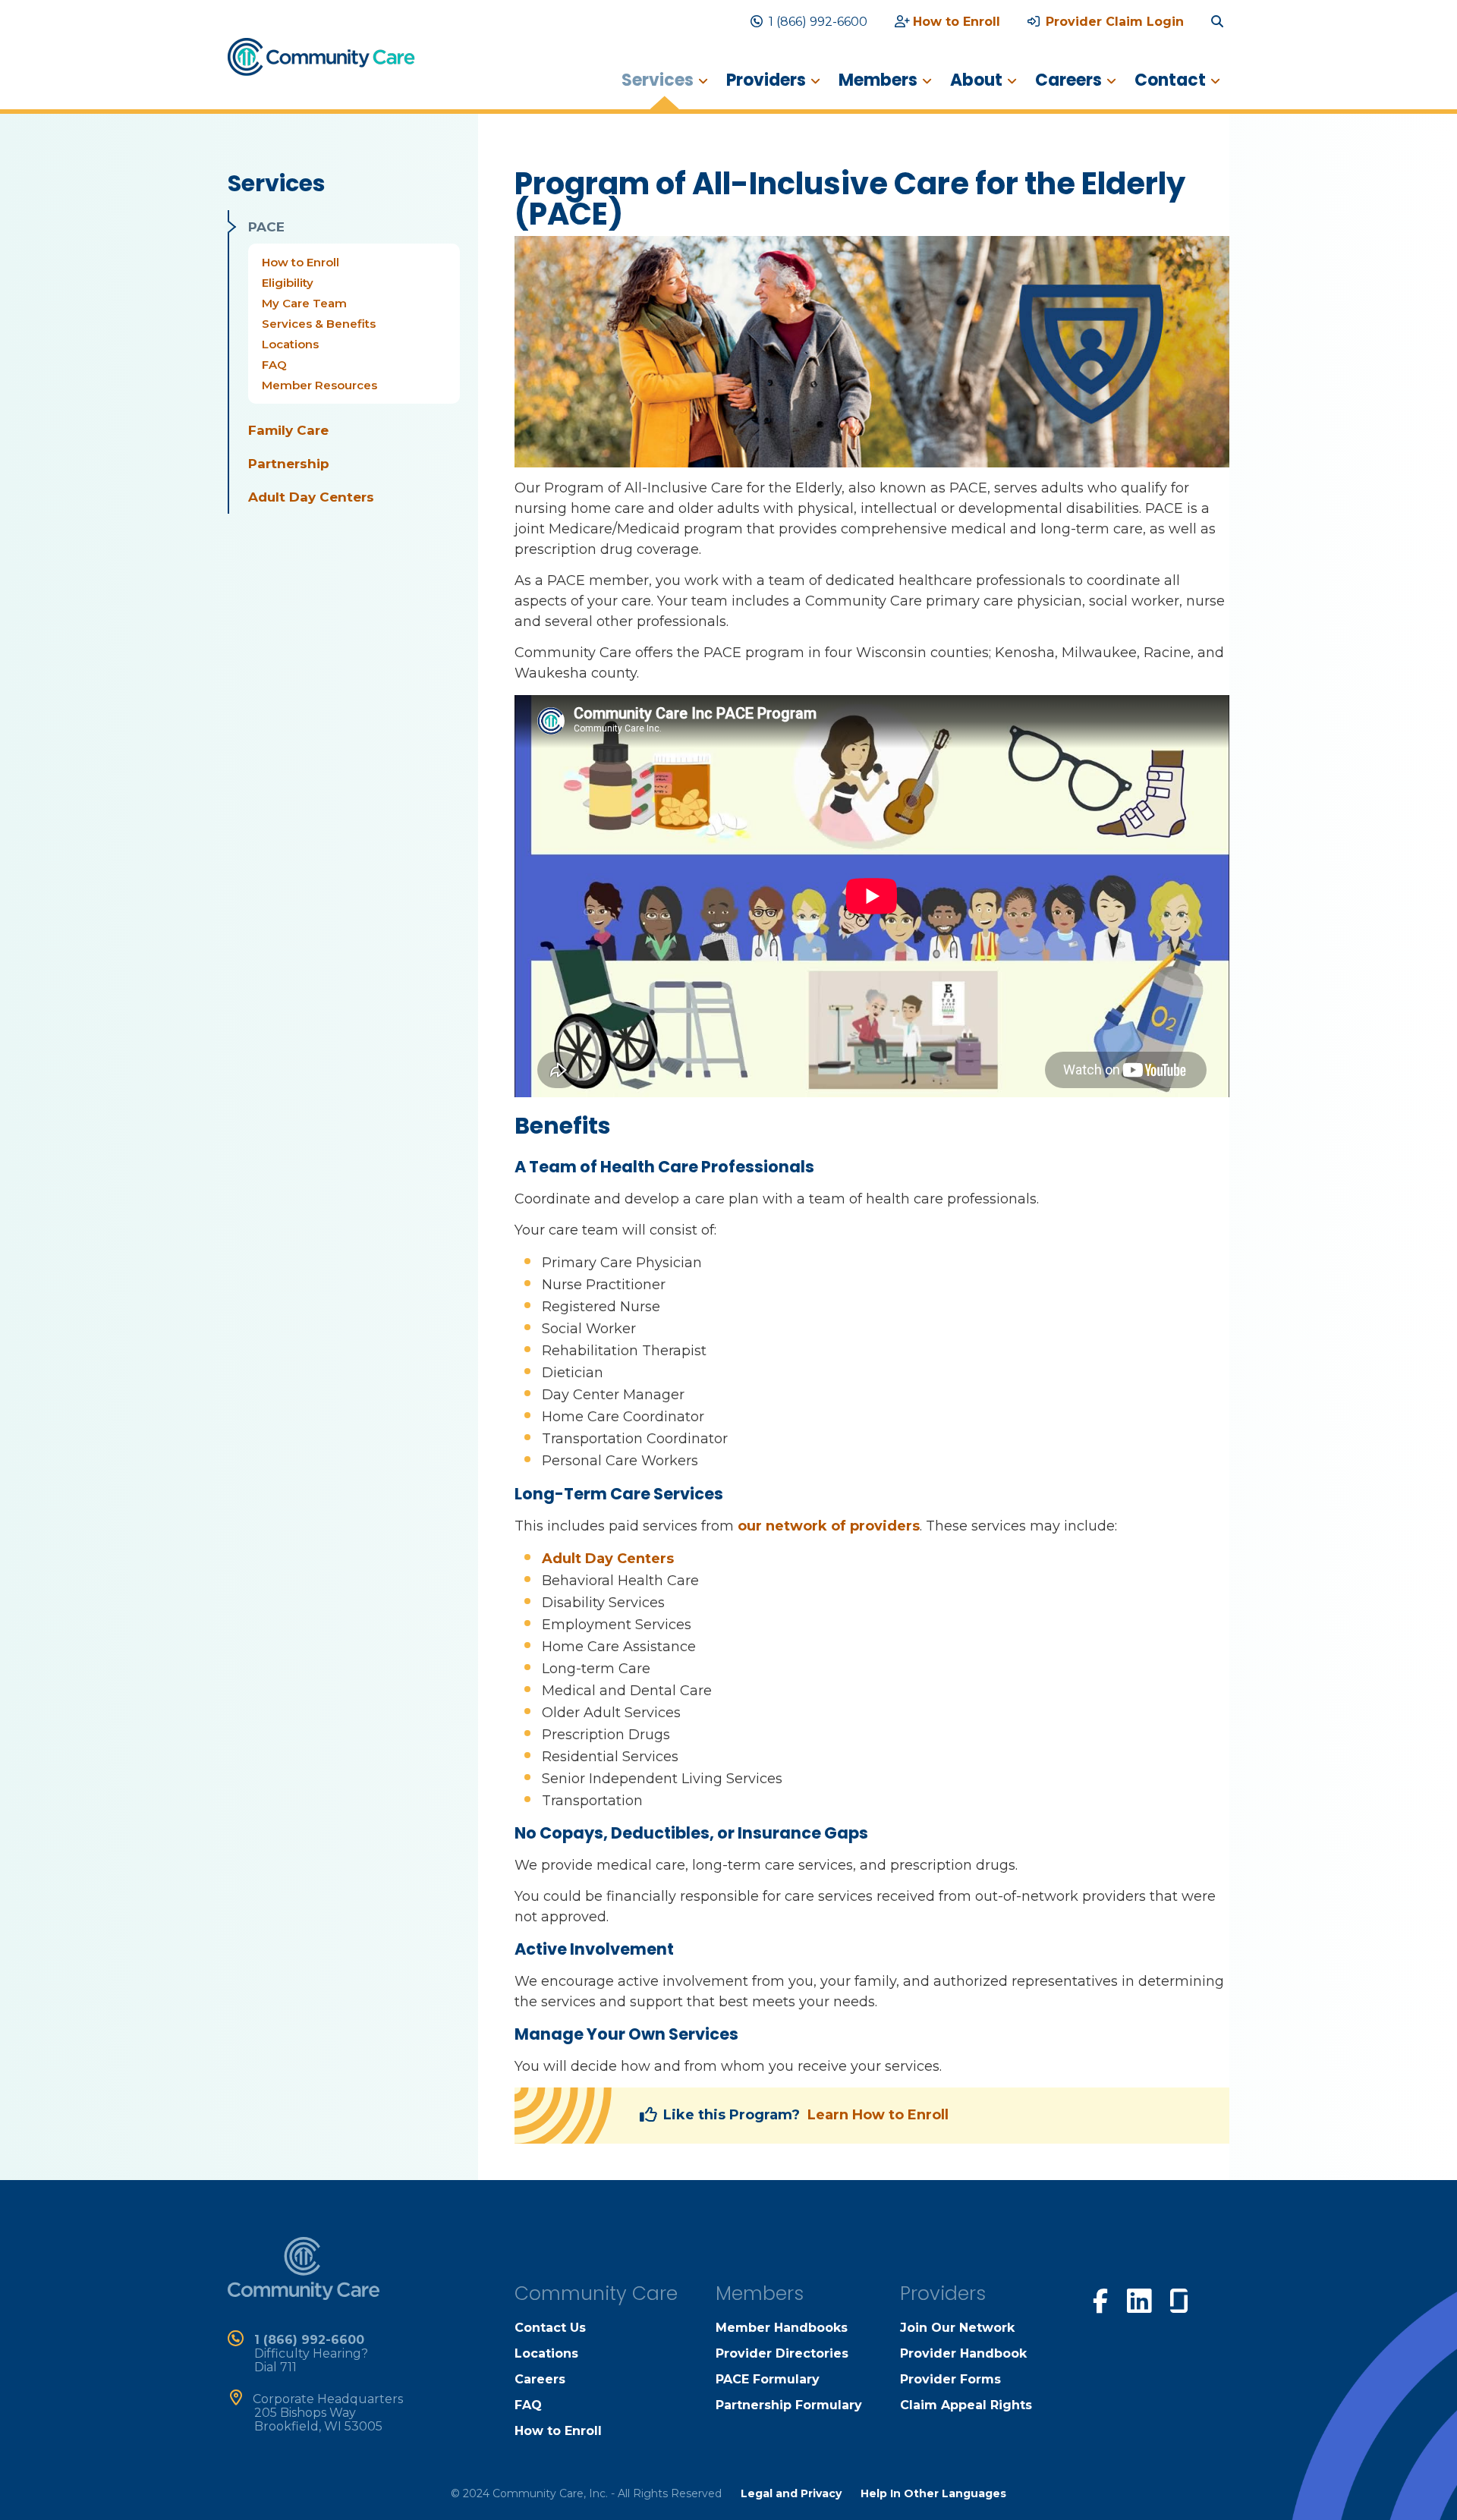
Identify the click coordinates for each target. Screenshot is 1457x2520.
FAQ (274, 365)
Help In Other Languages (933, 2493)
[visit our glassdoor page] (1179, 2298)
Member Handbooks (782, 2328)
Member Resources (319, 385)
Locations (290, 344)
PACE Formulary (768, 2379)
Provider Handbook (963, 2353)
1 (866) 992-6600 (818, 22)
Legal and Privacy (791, 2493)
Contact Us (550, 2328)
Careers (1068, 80)
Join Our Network (957, 2328)
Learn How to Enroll (878, 2115)
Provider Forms (950, 2379)
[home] (321, 56)
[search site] (1220, 22)
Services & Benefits (319, 324)
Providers (766, 80)
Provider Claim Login (1115, 22)
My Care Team (304, 303)
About (976, 80)
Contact (1170, 80)
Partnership (289, 464)
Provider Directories (782, 2353)
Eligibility (288, 283)
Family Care (288, 430)
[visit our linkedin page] (1139, 2300)
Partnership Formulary (789, 2405)
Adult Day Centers (311, 497)
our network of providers (829, 1526)
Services (658, 80)
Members (878, 80)
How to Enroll (957, 22)
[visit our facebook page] (1100, 2299)
